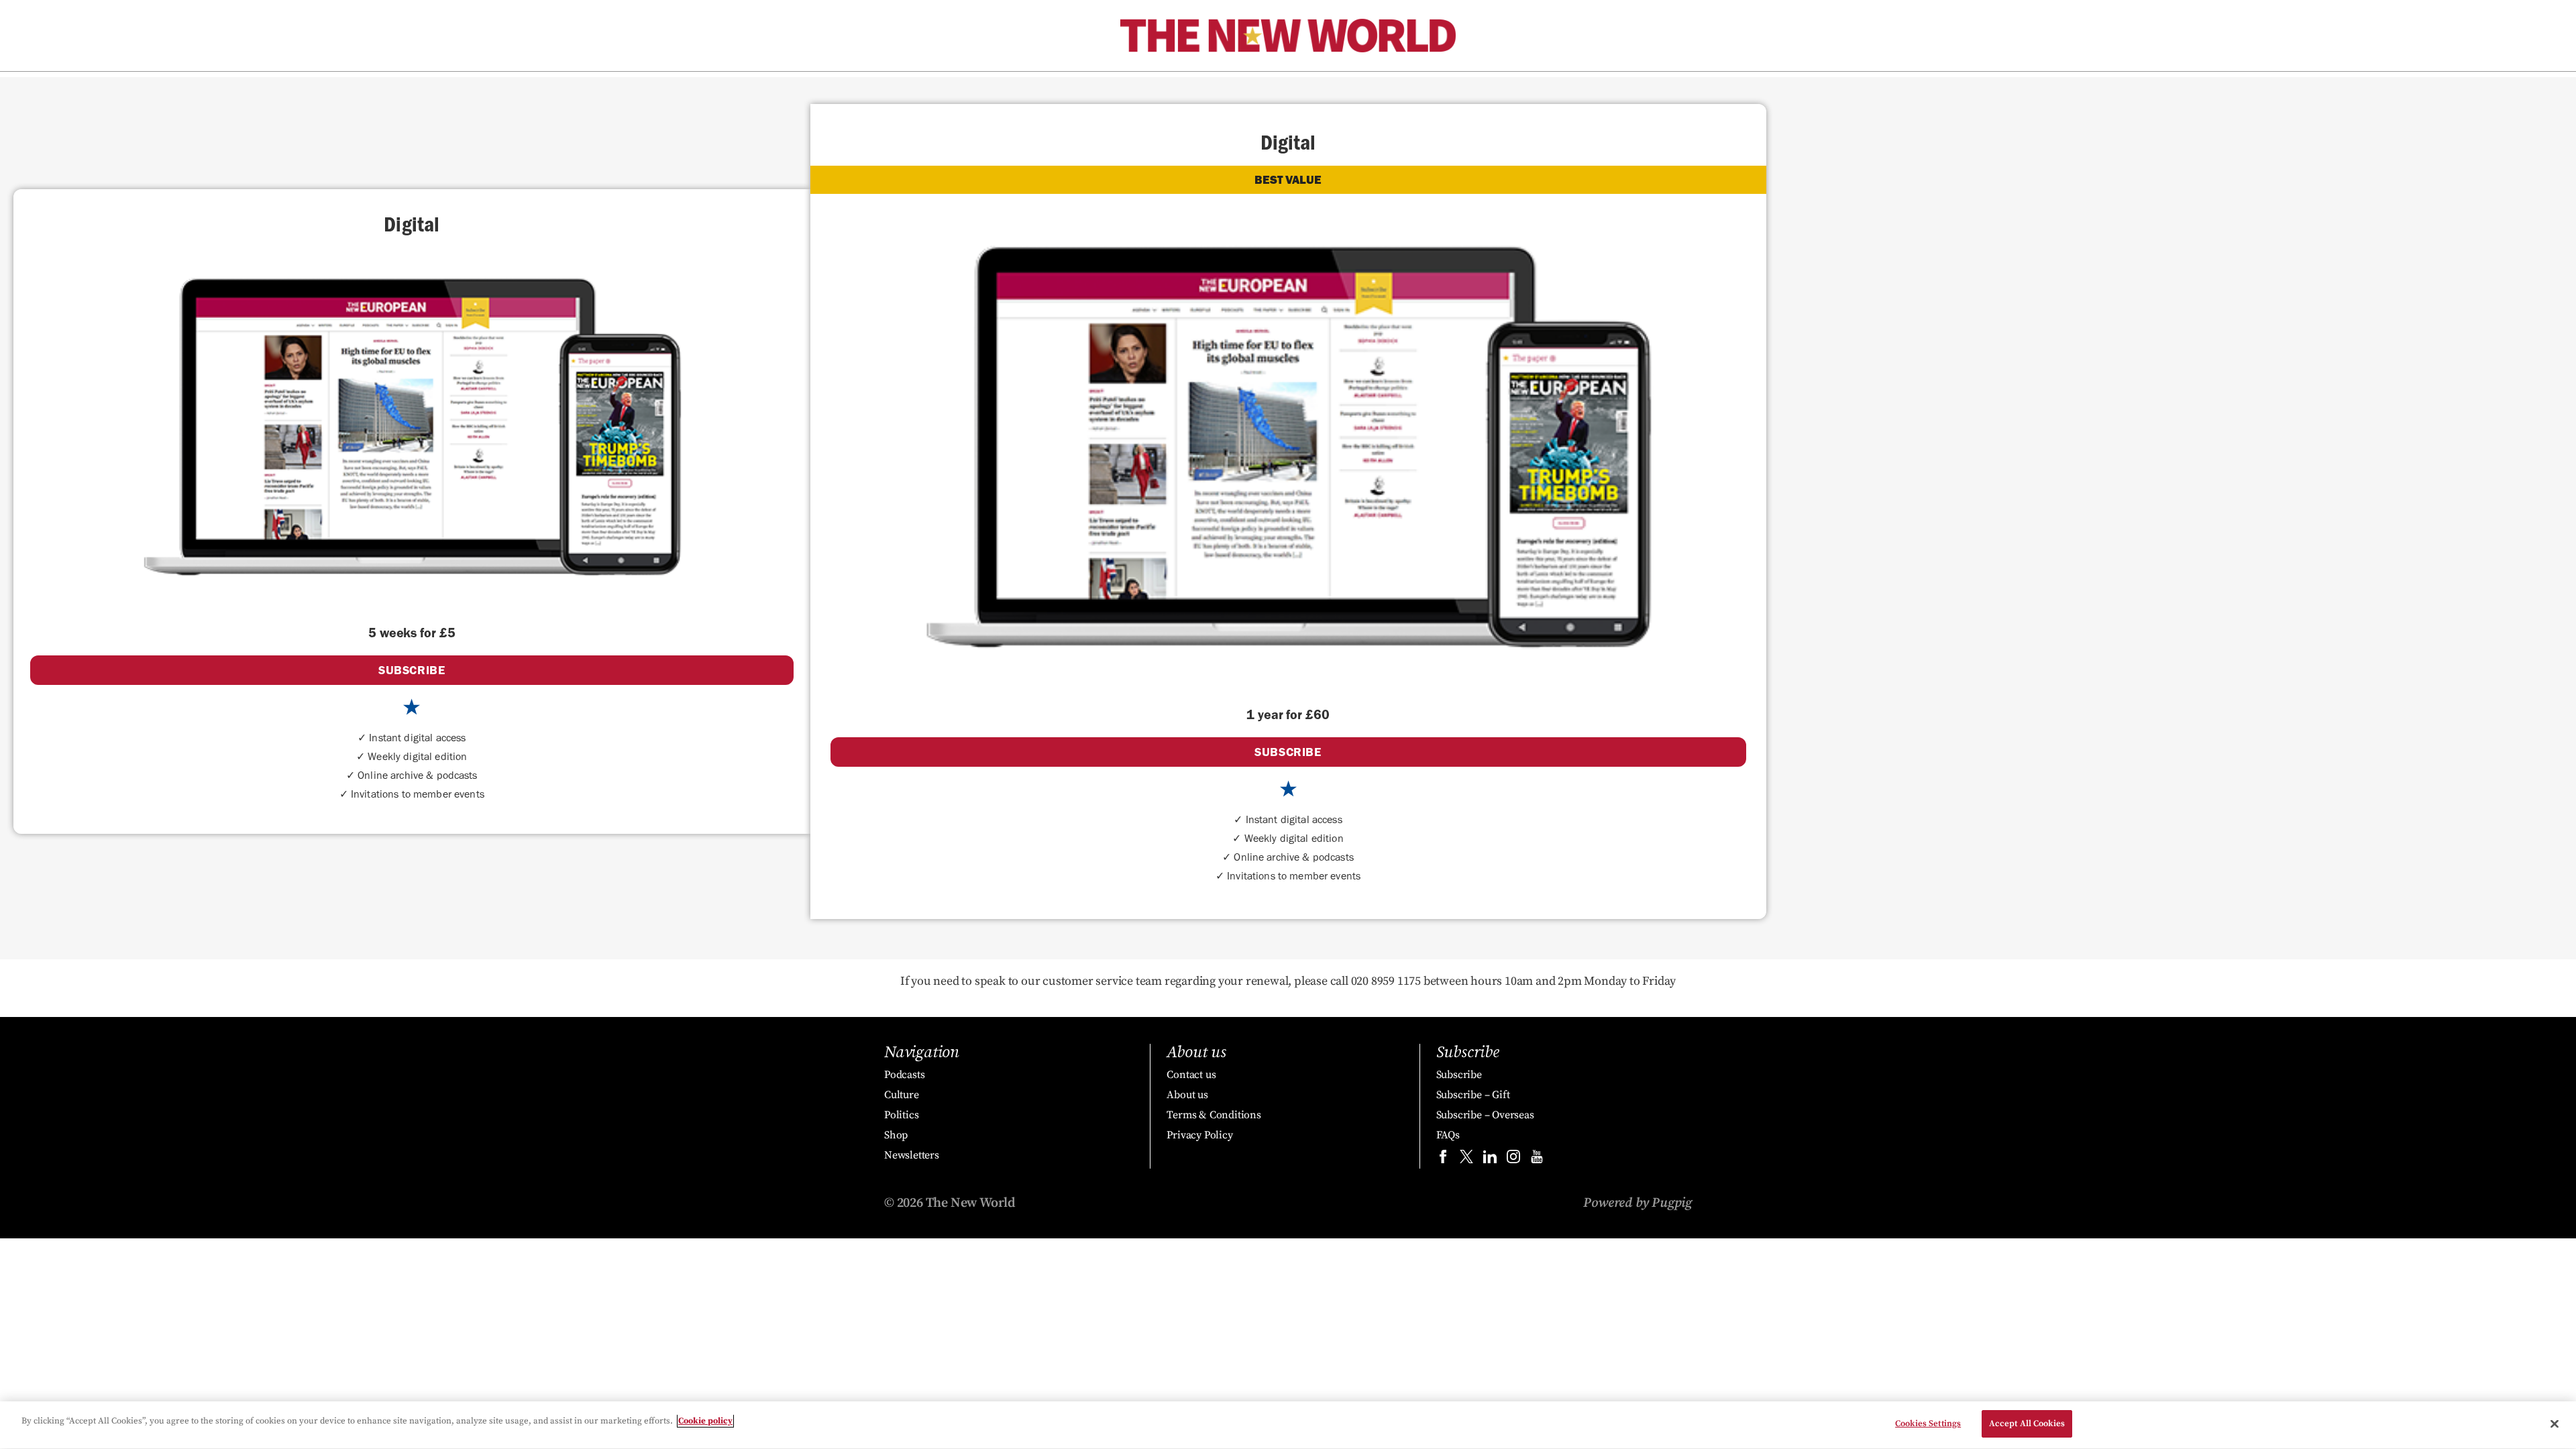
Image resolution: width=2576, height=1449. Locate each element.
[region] (1288, 1425)
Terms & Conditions (1214, 1115)
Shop (896, 1135)
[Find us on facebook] (1443, 1160)
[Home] (1288, 36)
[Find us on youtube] (1537, 1160)
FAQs (1448, 1135)
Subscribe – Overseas (1485, 1115)
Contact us (1191, 1075)
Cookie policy (705, 1421)
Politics (901, 1115)
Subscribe (1459, 1075)
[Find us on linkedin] (1490, 1160)
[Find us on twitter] (1466, 1160)
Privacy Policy (1199, 1135)
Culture (902, 1095)
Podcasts (904, 1075)
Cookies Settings (1928, 1424)
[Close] (2555, 1424)
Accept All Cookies (2027, 1424)
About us (1187, 1095)
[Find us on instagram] (1513, 1160)
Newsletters (912, 1155)
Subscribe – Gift (1473, 1095)
